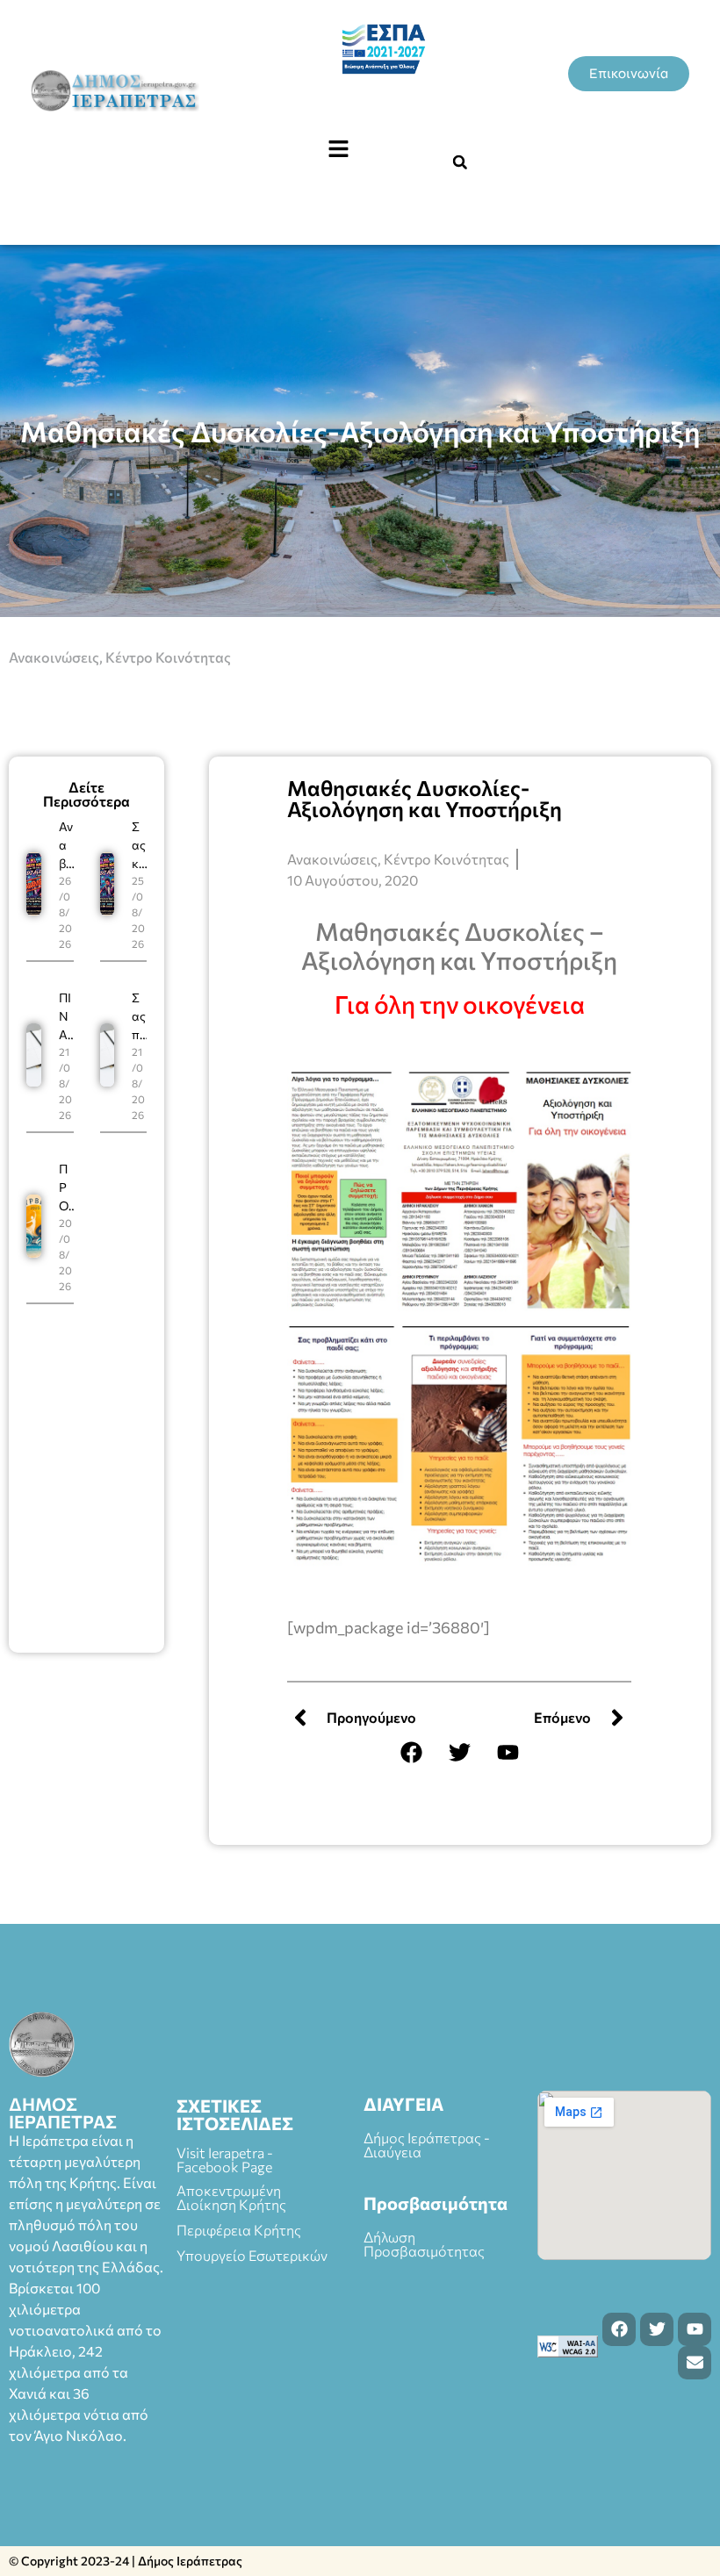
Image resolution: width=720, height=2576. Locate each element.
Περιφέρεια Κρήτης (239, 2230)
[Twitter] (459, 1753)
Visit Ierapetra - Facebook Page (225, 2160)
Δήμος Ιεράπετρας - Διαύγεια (427, 2145)
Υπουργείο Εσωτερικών (252, 2255)
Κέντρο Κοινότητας (168, 657)
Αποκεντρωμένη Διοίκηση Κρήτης (231, 2197)
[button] (338, 149)
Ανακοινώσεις (54, 657)
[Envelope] (695, 2363)
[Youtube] (508, 1753)
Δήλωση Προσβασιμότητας (424, 2244)
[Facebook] (411, 1753)
